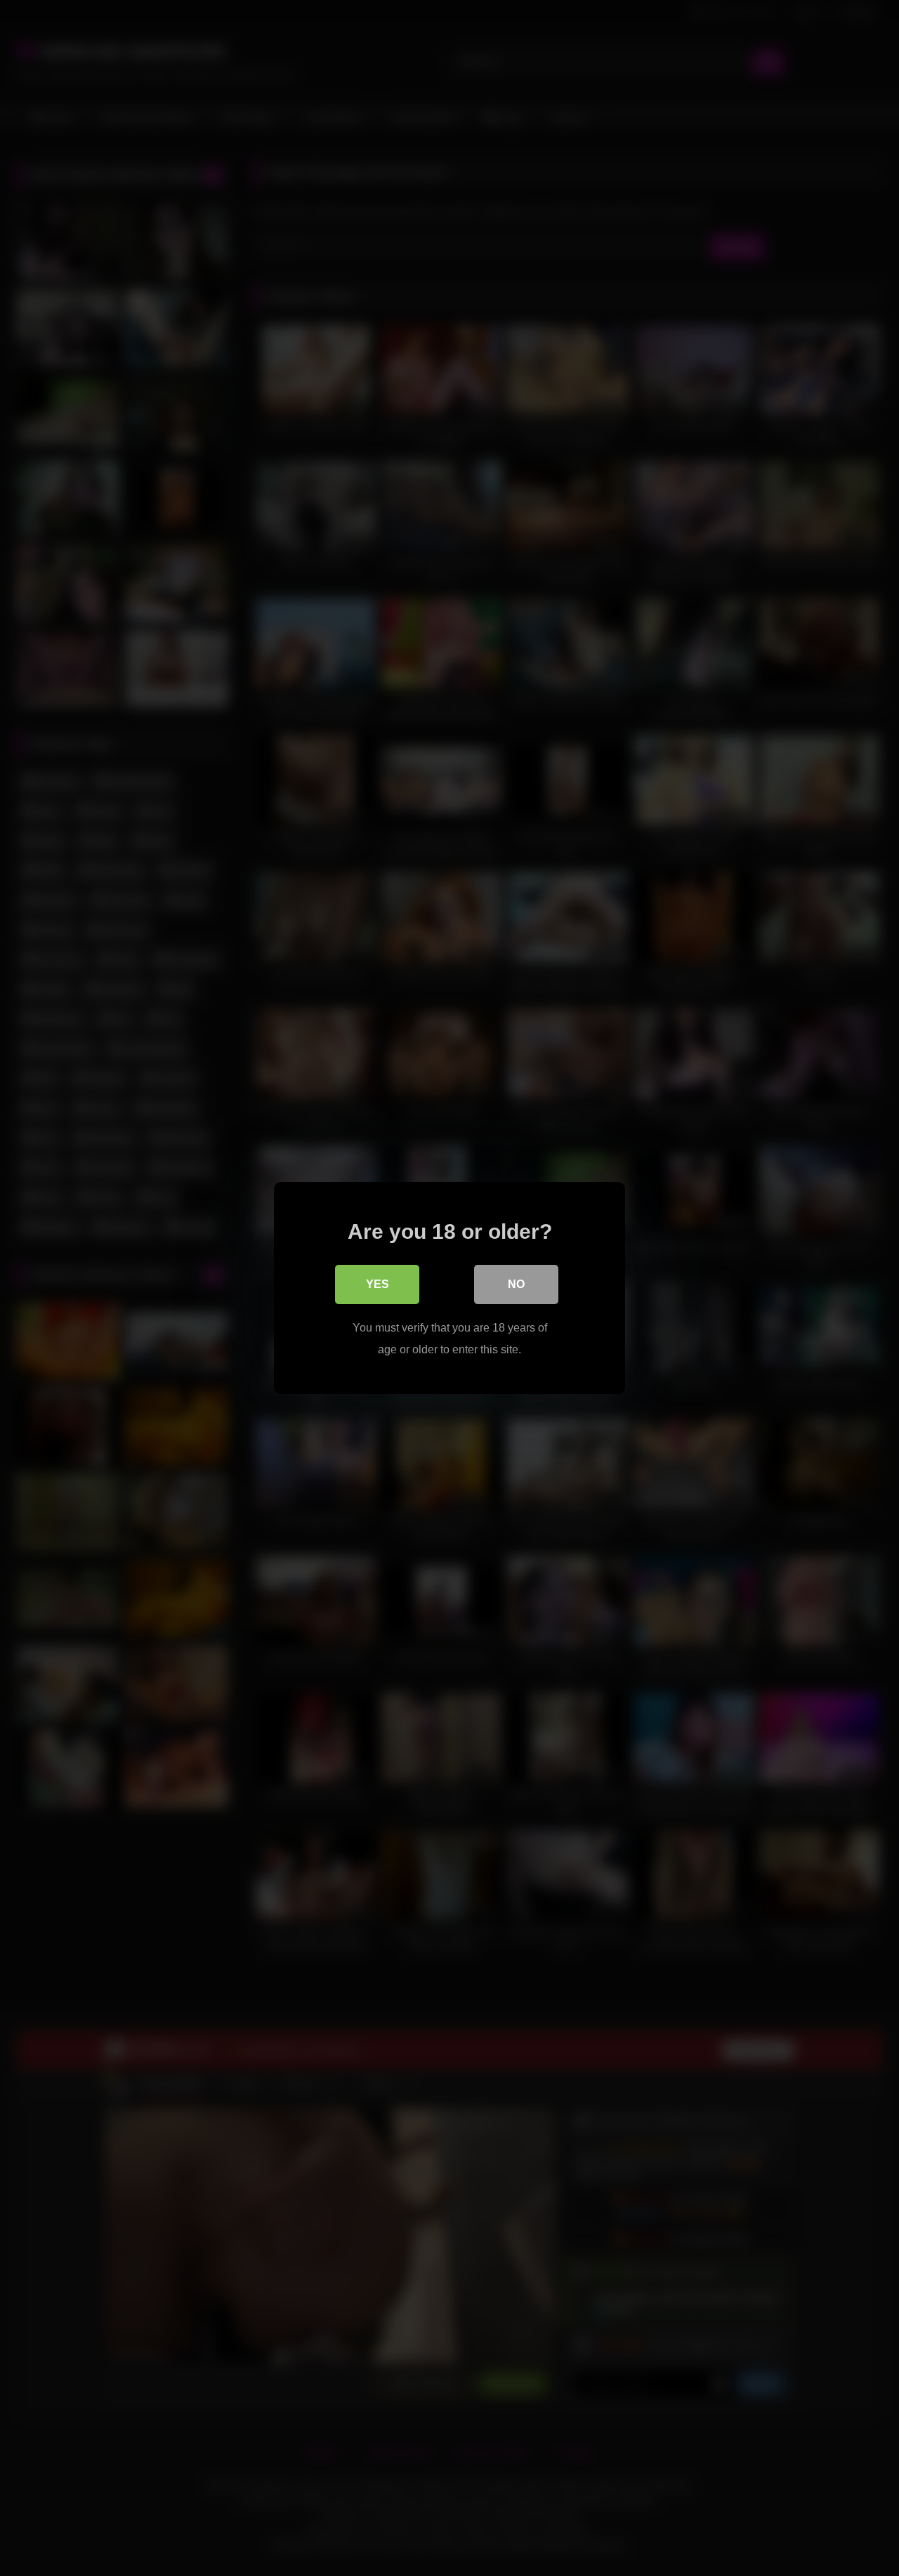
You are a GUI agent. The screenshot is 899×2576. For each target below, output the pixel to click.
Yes (378, 1284)
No (516, 1284)
